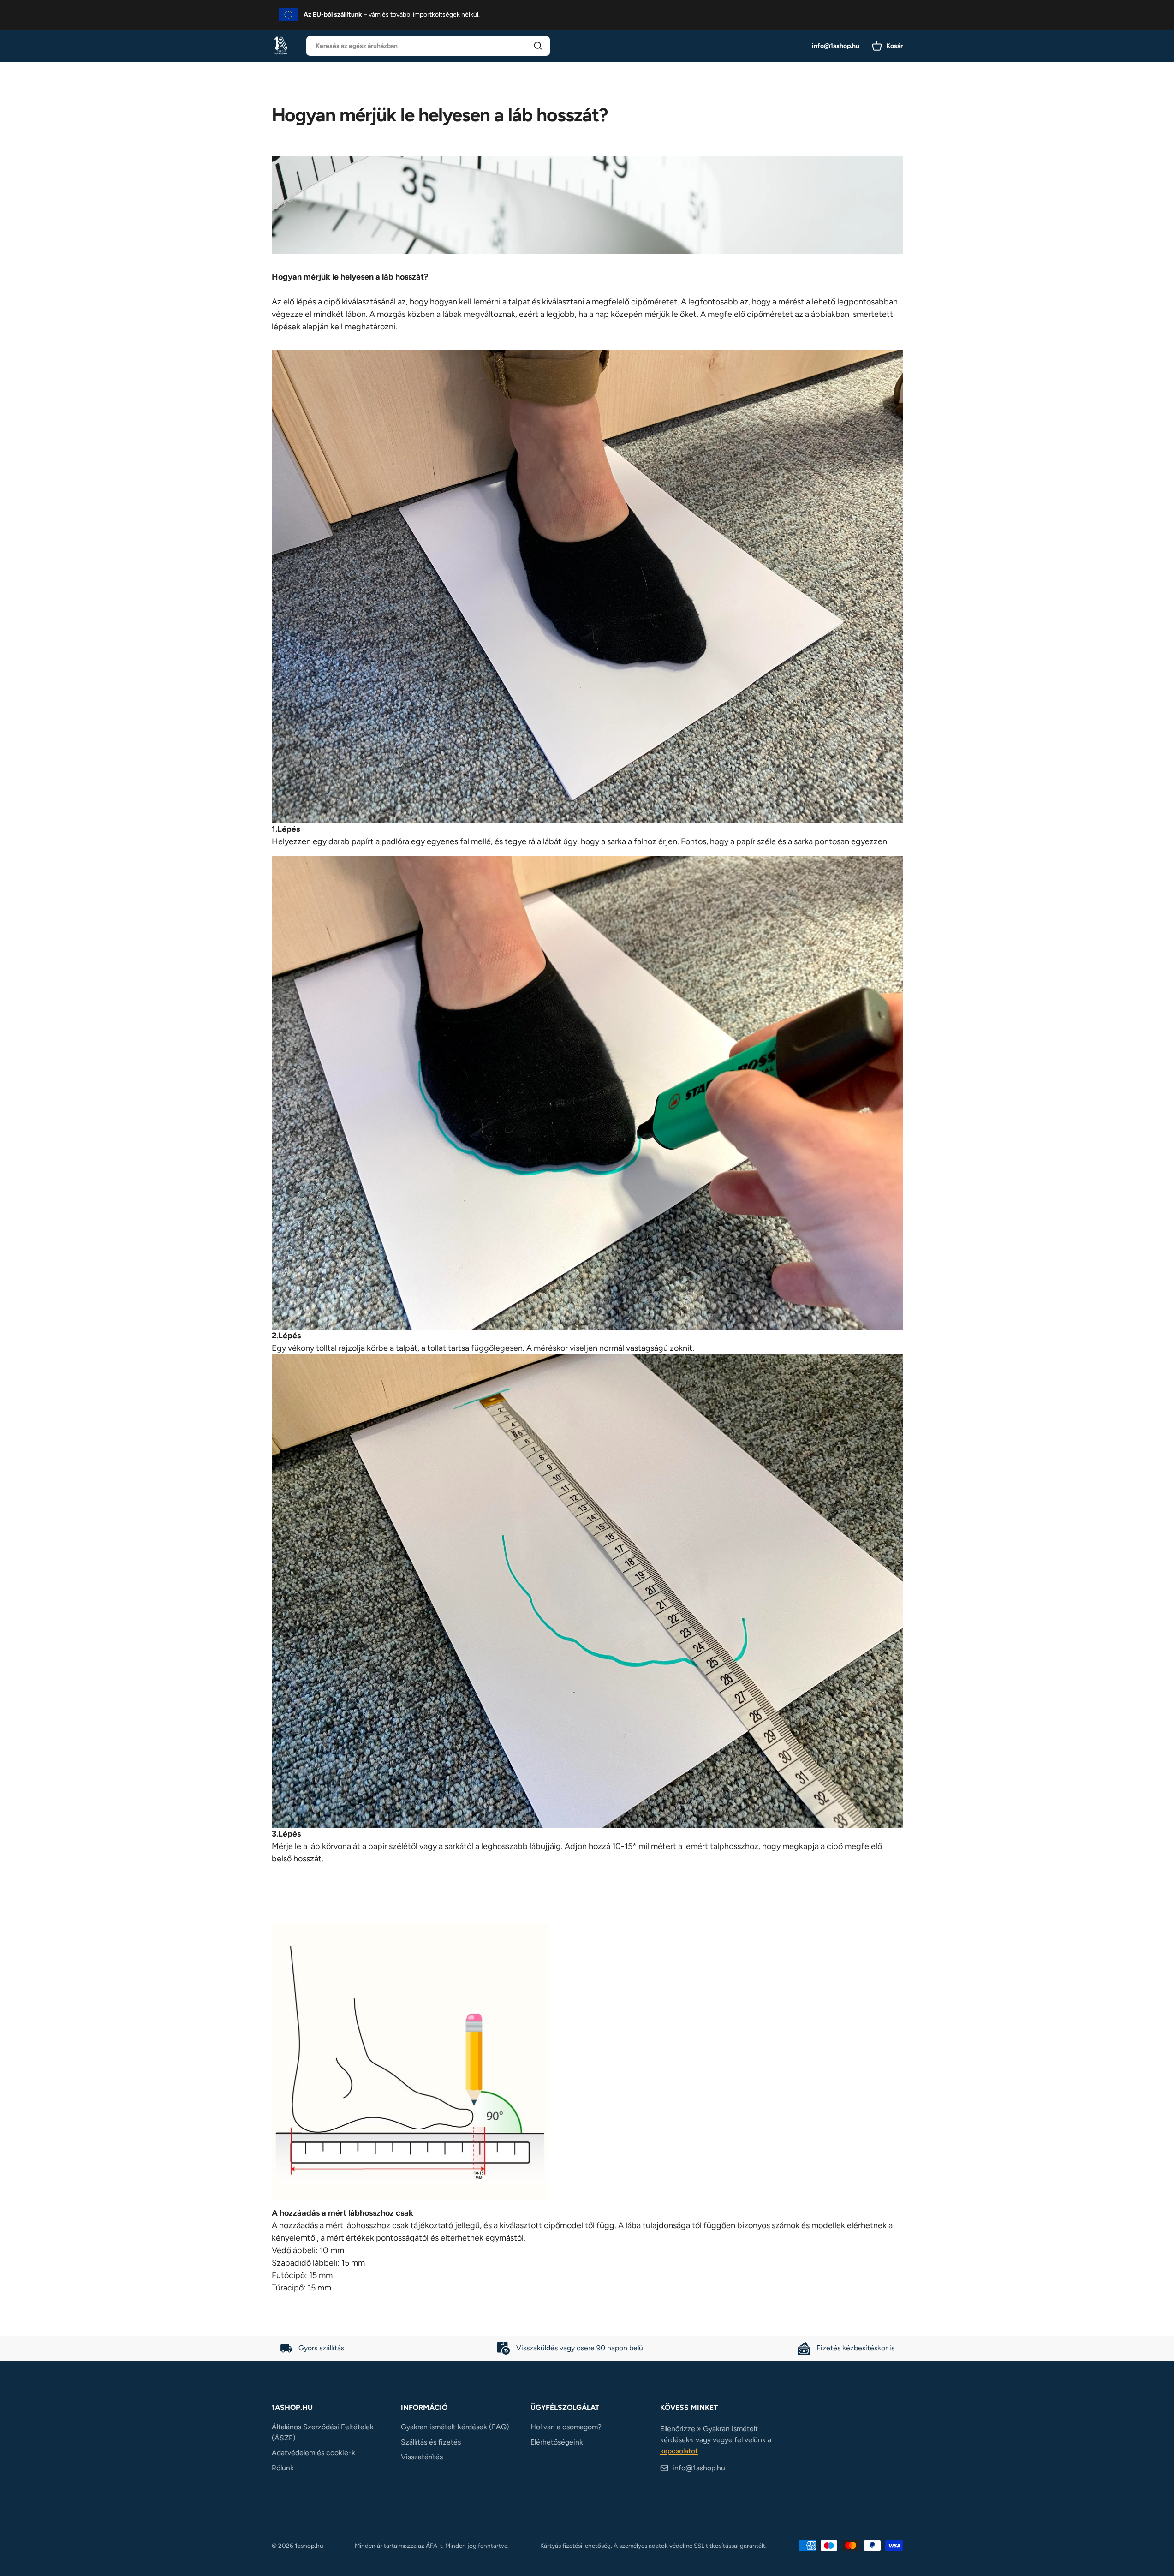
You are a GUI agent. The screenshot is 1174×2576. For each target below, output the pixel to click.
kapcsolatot (679, 2451)
